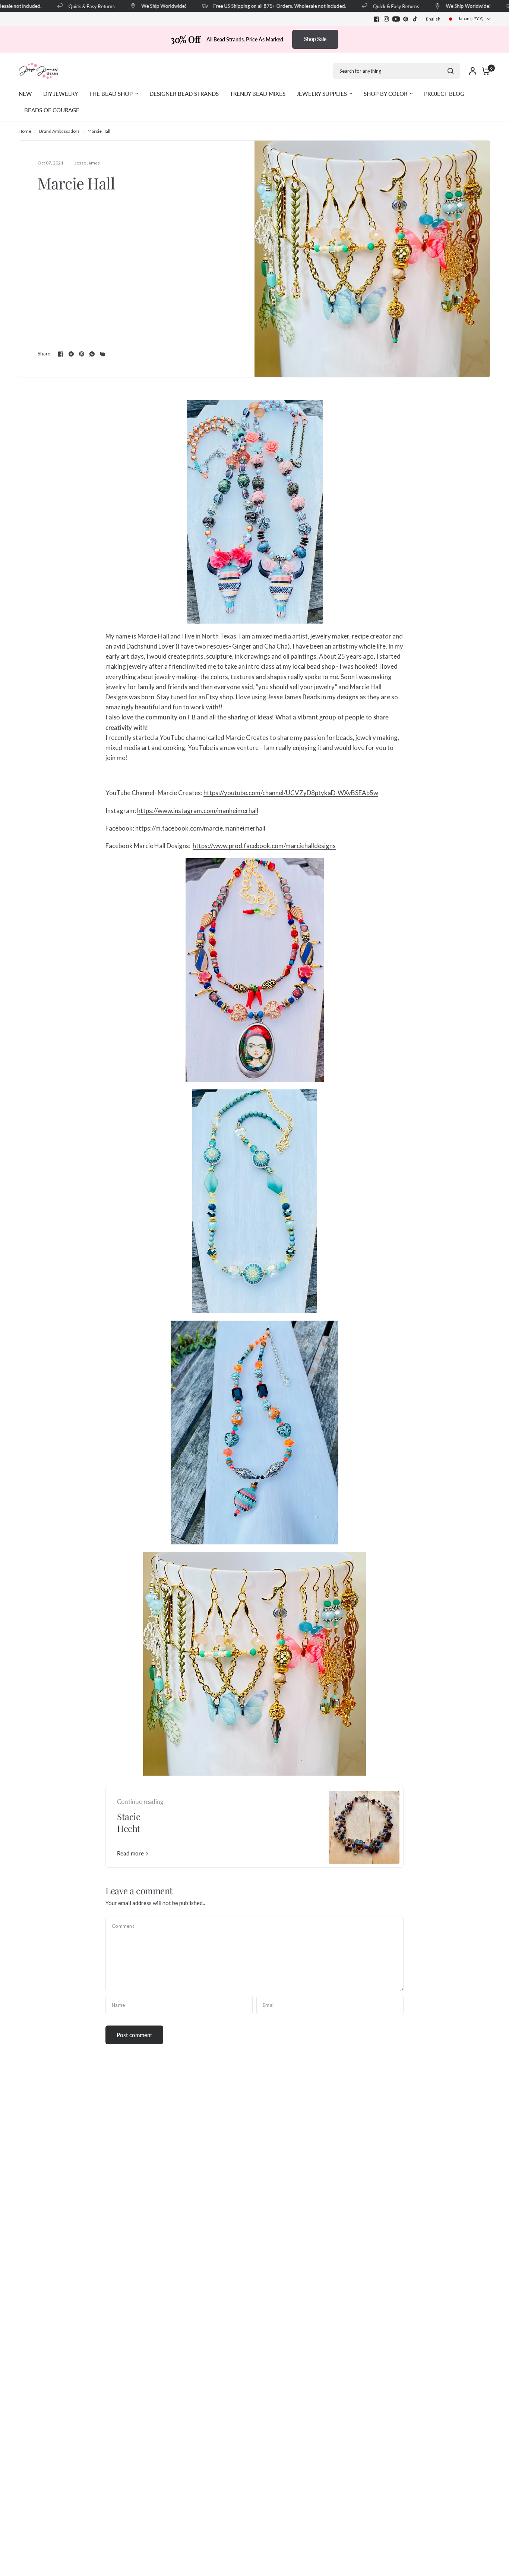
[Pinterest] (406, 19)
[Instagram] (386, 19)
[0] (484, 71)
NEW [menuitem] (25, 94)
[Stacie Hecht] (364, 1827)
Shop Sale (315, 39)
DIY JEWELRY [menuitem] (61, 94)
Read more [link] (130, 1853)
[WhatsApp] (92, 354)
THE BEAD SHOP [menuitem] (111, 94)
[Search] (450, 71)
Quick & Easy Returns (73, 6)
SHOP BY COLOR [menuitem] (385, 94)
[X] (71, 354)
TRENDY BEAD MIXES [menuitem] (258, 94)
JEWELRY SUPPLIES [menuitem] (322, 94)
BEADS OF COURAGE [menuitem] (52, 110)
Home (25, 131)
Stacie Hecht (129, 1822)
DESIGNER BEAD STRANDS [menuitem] (184, 94)
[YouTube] (396, 19)
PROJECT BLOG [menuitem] (444, 94)
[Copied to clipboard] (102, 354)
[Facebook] (377, 19)
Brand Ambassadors (59, 131)
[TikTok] (415, 19)
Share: (45, 354)
